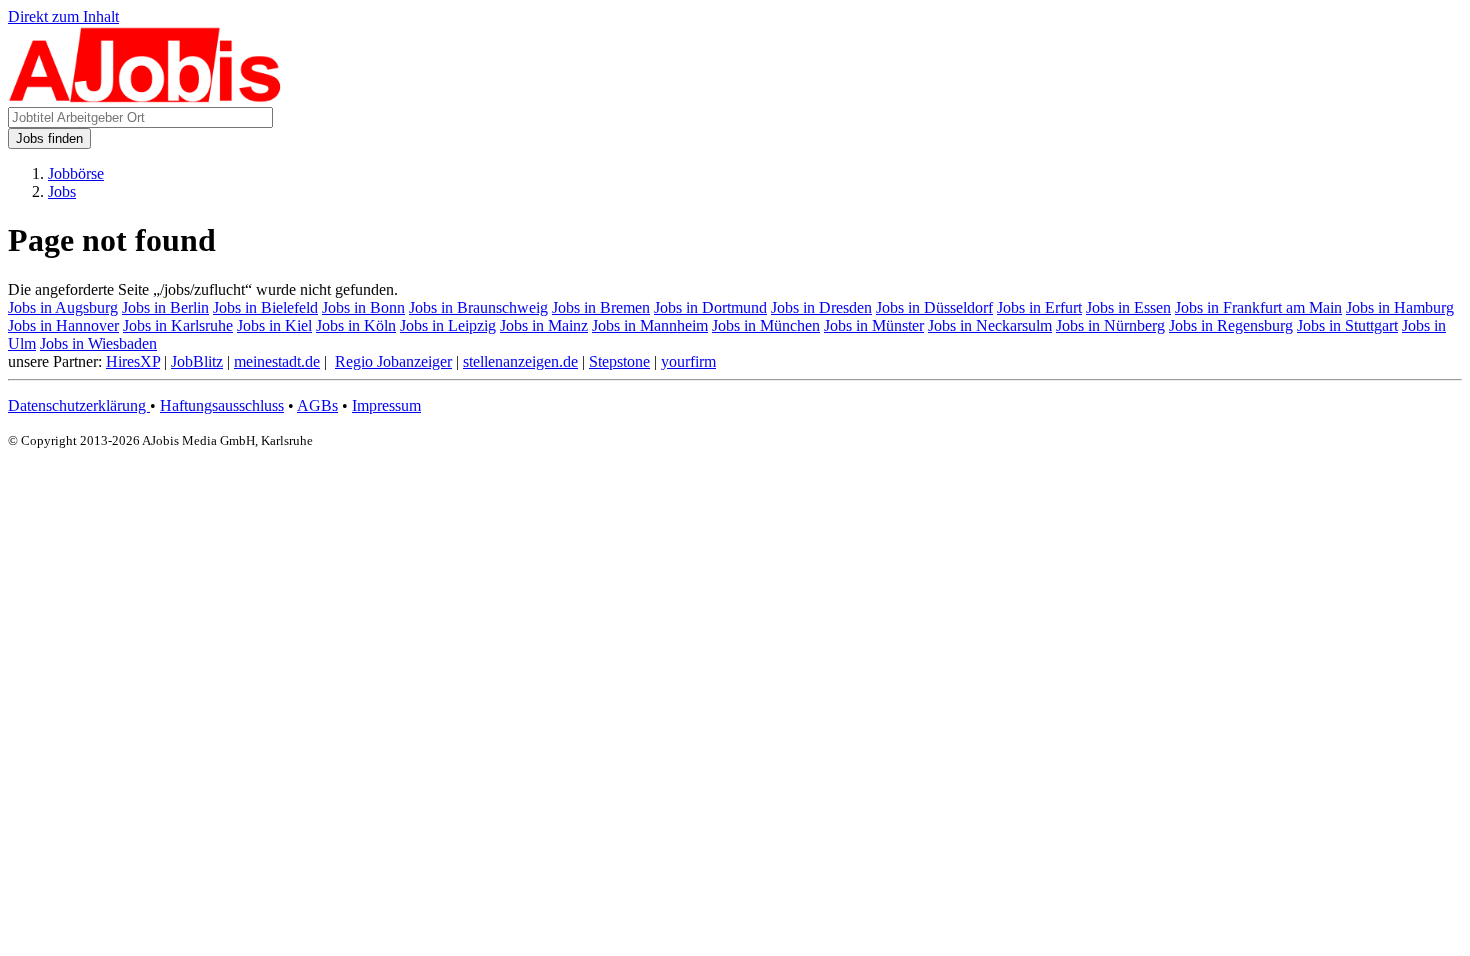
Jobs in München (766, 325)
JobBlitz (197, 361)
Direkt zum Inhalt (63, 16)
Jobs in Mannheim (650, 325)
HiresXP (133, 361)
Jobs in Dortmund (710, 307)
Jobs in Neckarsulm (990, 325)
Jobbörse (76, 173)
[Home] (145, 97)
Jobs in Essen (1128, 307)
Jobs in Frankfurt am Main (1258, 307)
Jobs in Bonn (363, 307)
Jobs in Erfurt (1039, 307)
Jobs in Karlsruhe (178, 325)
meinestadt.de (277, 361)
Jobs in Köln (356, 325)
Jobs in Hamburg (1400, 307)
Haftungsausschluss (222, 405)
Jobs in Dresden (821, 307)
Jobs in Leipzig (448, 325)
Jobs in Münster (874, 325)
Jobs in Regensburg (1231, 325)
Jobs (62, 191)
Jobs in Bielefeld (265, 307)
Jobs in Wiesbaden (98, 343)
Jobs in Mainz (544, 325)
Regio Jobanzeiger (393, 361)
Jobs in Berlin (165, 307)
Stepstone (619, 361)
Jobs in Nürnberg (1110, 325)
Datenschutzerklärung (79, 405)
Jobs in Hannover (63, 325)
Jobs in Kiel (274, 325)
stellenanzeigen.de (520, 361)
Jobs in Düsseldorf (934, 307)
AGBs (317, 405)
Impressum (386, 405)
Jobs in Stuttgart (1347, 325)
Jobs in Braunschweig (478, 307)
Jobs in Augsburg (63, 307)
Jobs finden (49, 138)
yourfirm (688, 361)
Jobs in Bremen (601, 307)
